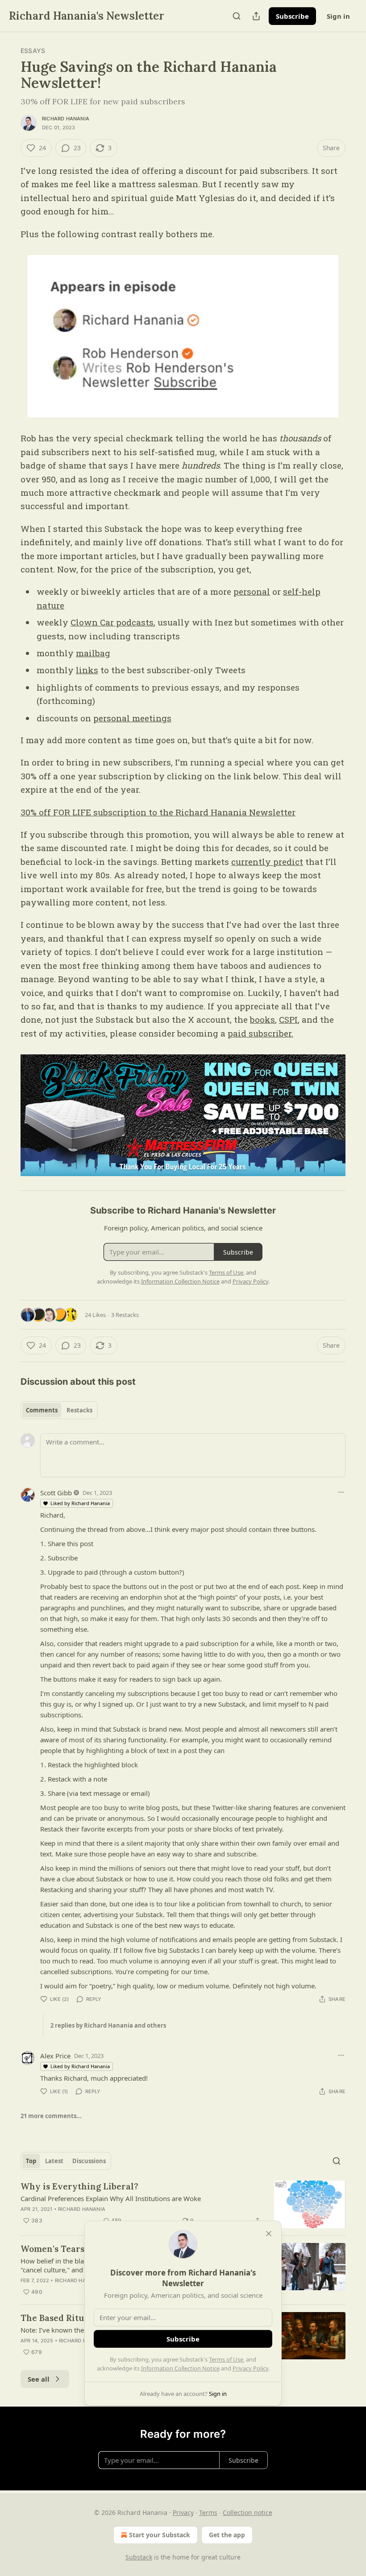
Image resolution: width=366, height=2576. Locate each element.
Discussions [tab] (89, 2161)
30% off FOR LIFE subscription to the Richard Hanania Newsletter (158, 812)
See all (39, 2379)
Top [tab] (31, 2161)
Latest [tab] (54, 2161)
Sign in (338, 16)
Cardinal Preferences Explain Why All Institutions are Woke (111, 2198)
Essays (33, 51)
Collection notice (247, 2512)
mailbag (93, 653)
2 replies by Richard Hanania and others (108, 2025)
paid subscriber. (260, 1033)
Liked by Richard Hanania (80, 1503)
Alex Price (55, 2056)
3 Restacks (125, 1315)
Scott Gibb (56, 1493)
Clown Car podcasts (112, 622)
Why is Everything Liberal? (79, 2186)
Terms (208, 2512)
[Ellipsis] (341, 1492)
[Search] (237, 16)
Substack (139, 2557)
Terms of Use (226, 2359)
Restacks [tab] (79, 1410)
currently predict (267, 862)
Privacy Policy (250, 2368)
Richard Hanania (66, 119)
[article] (183, 2204)
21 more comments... (51, 2116)
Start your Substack (160, 2535)
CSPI (288, 1019)
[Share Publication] (256, 16)
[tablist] (59, 1410)
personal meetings (132, 718)
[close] (269, 2234)
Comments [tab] (42, 1410)
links (87, 670)
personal (252, 591)
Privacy (183, 2512)
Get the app (227, 2535)
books (262, 1019)
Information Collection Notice (180, 2368)
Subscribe (292, 16)
